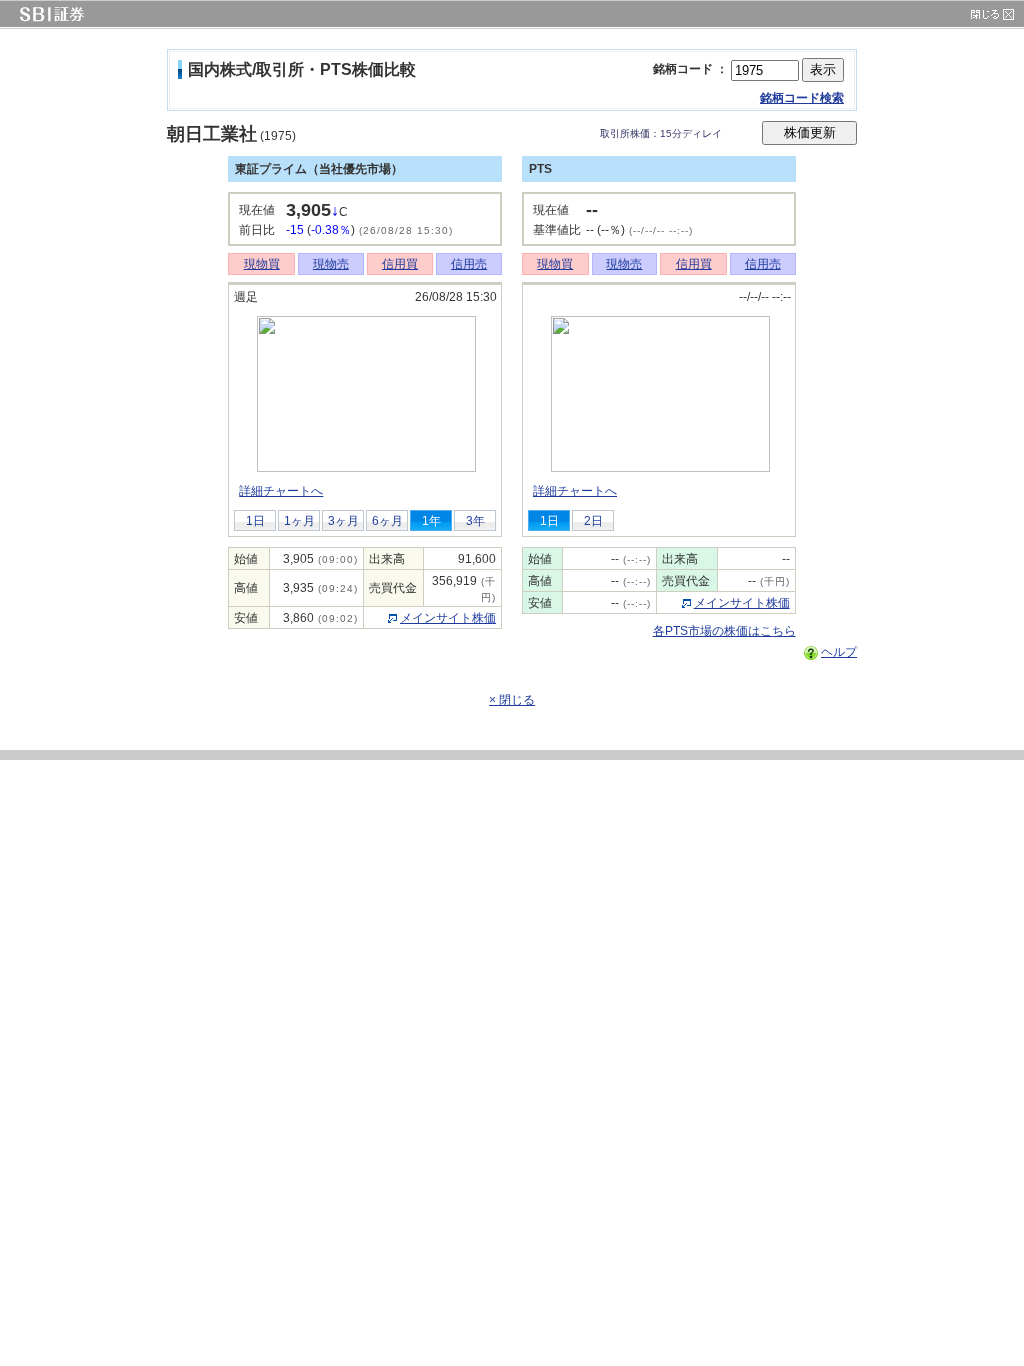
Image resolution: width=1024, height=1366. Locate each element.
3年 (475, 521)
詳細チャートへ (281, 491)
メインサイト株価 (448, 618)
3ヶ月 (343, 521)
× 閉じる (512, 700)
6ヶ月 (387, 521)
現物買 (262, 264)
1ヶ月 (299, 521)
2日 (593, 521)
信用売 (469, 264)
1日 (255, 521)
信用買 (400, 264)
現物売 (331, 264)
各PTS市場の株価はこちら (724, 631)
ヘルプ (839, 652)
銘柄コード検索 (802, 98)
